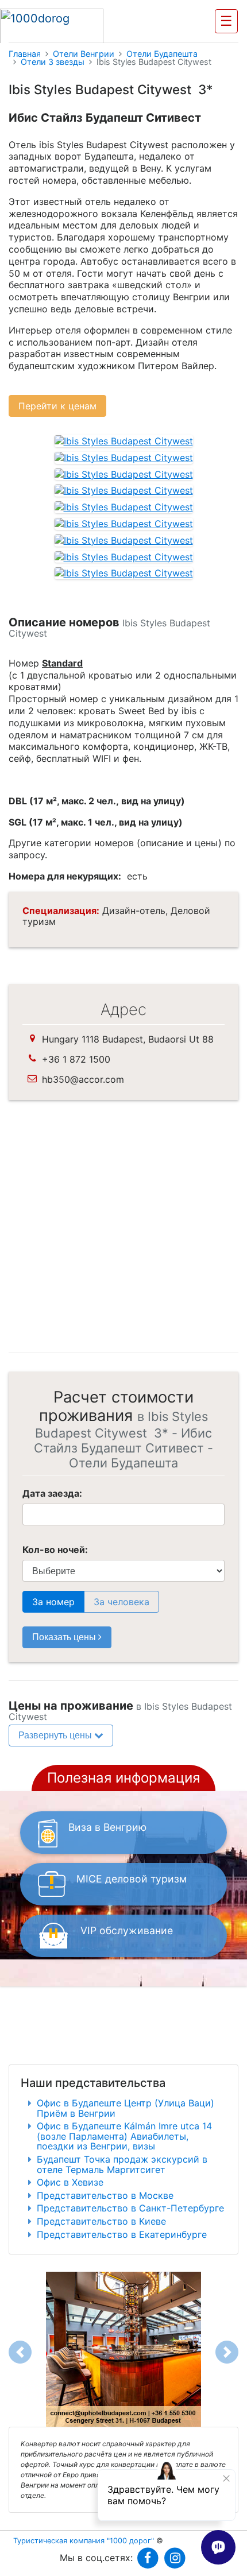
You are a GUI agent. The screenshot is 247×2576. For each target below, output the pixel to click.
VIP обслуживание (127, 1930)
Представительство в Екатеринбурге (122, 2234)
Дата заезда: (52, 1493)
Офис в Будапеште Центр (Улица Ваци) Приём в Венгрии (126, 2108)
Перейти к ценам (57, 406)
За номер (53, 1602)
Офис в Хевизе (70, 2182)
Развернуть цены (56, 1735)
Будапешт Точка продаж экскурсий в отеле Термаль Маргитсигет (122, 2164)
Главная (25, 54)
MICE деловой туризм (132, 1879)
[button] (20, 2352)
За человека (121, 1602)
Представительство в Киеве (101, 2221)
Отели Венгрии (84, 54)
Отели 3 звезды (53, 62)
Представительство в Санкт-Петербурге (130, 2208)
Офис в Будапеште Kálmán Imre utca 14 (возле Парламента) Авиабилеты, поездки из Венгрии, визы (124, 2136)
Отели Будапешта (162, 54)
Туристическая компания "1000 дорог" (84, 2541)
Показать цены (65, 1637)
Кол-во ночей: (55, 1550)
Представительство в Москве (105, 2195)
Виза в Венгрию (107, 1827)
